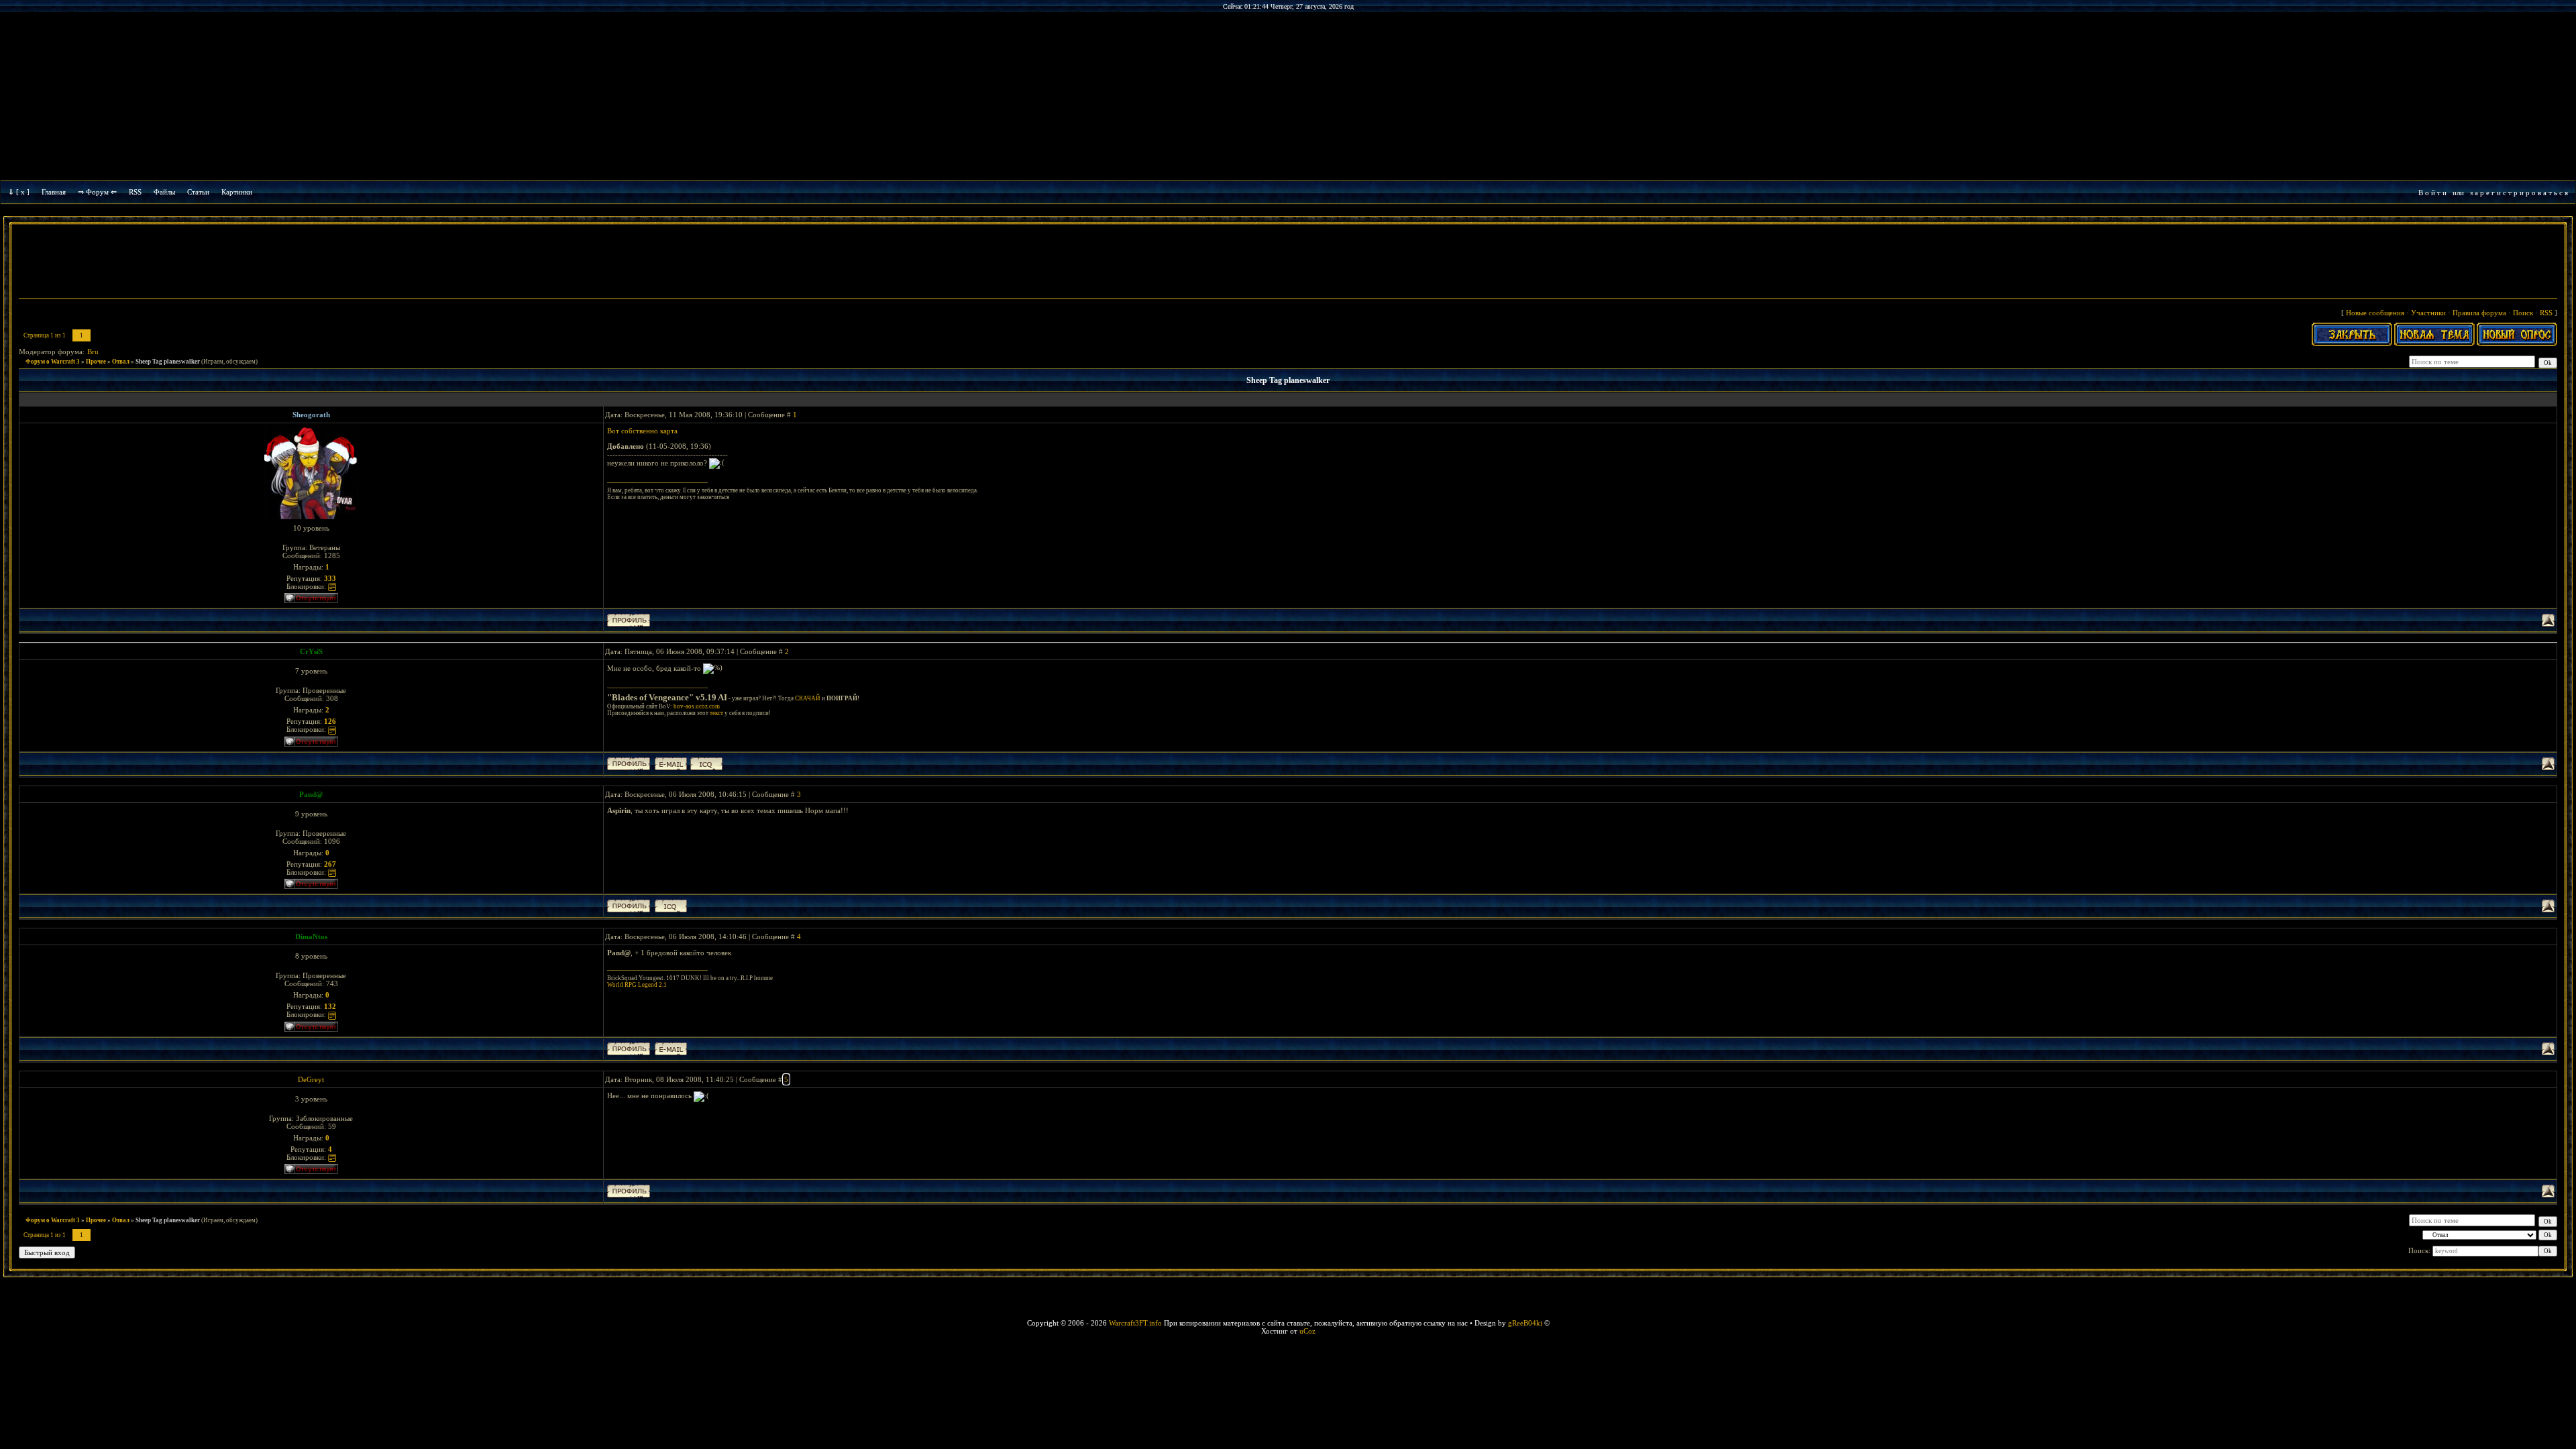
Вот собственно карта (642, 431)
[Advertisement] (1288, 263)
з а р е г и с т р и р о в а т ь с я (2519, 193)
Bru (93, 352)
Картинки (237, 192)
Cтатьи (198, 192)
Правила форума (2479, 313)
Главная (54, 192)
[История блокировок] (332, 586)
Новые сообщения (2375, 313)
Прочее (96, 362)
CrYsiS (311, 651)
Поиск (2523, 313)
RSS (135, 192)
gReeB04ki (1525, 1323)
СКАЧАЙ (808, 698)
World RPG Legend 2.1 (637, 985)
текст (716, 713)
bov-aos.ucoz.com (697, 706)
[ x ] (23, 192)
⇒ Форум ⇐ (97, 192)
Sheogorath (311, 415)
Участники (2428, 313)
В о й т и (2432, 193)
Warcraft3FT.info (1135, 1323)
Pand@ (311, 794)
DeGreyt (311, 1079)
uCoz (1307, 1331)
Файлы (164, 192)
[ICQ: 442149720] (706, 764)
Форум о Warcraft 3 (53, 362)
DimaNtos (311, 936)
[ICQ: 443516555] (671, 906)
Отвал (121, 362)
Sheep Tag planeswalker (168, 362)
